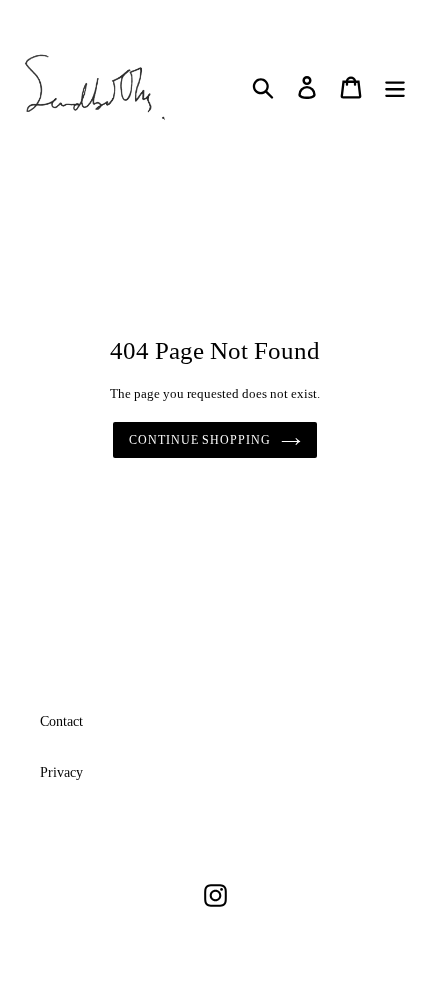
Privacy (61, 772)
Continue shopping (200, 440)
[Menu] (395, 87)
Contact (61, 721)
